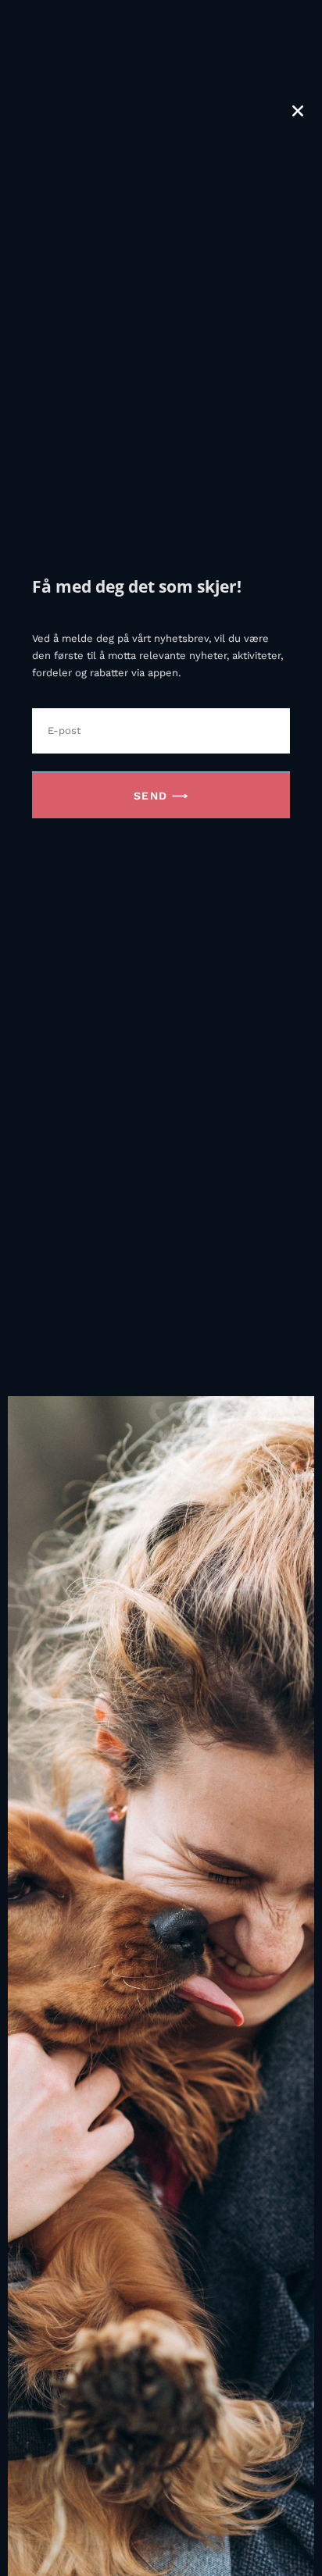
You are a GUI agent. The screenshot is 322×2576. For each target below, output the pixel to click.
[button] (298, 111)
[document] (161, 1288)
